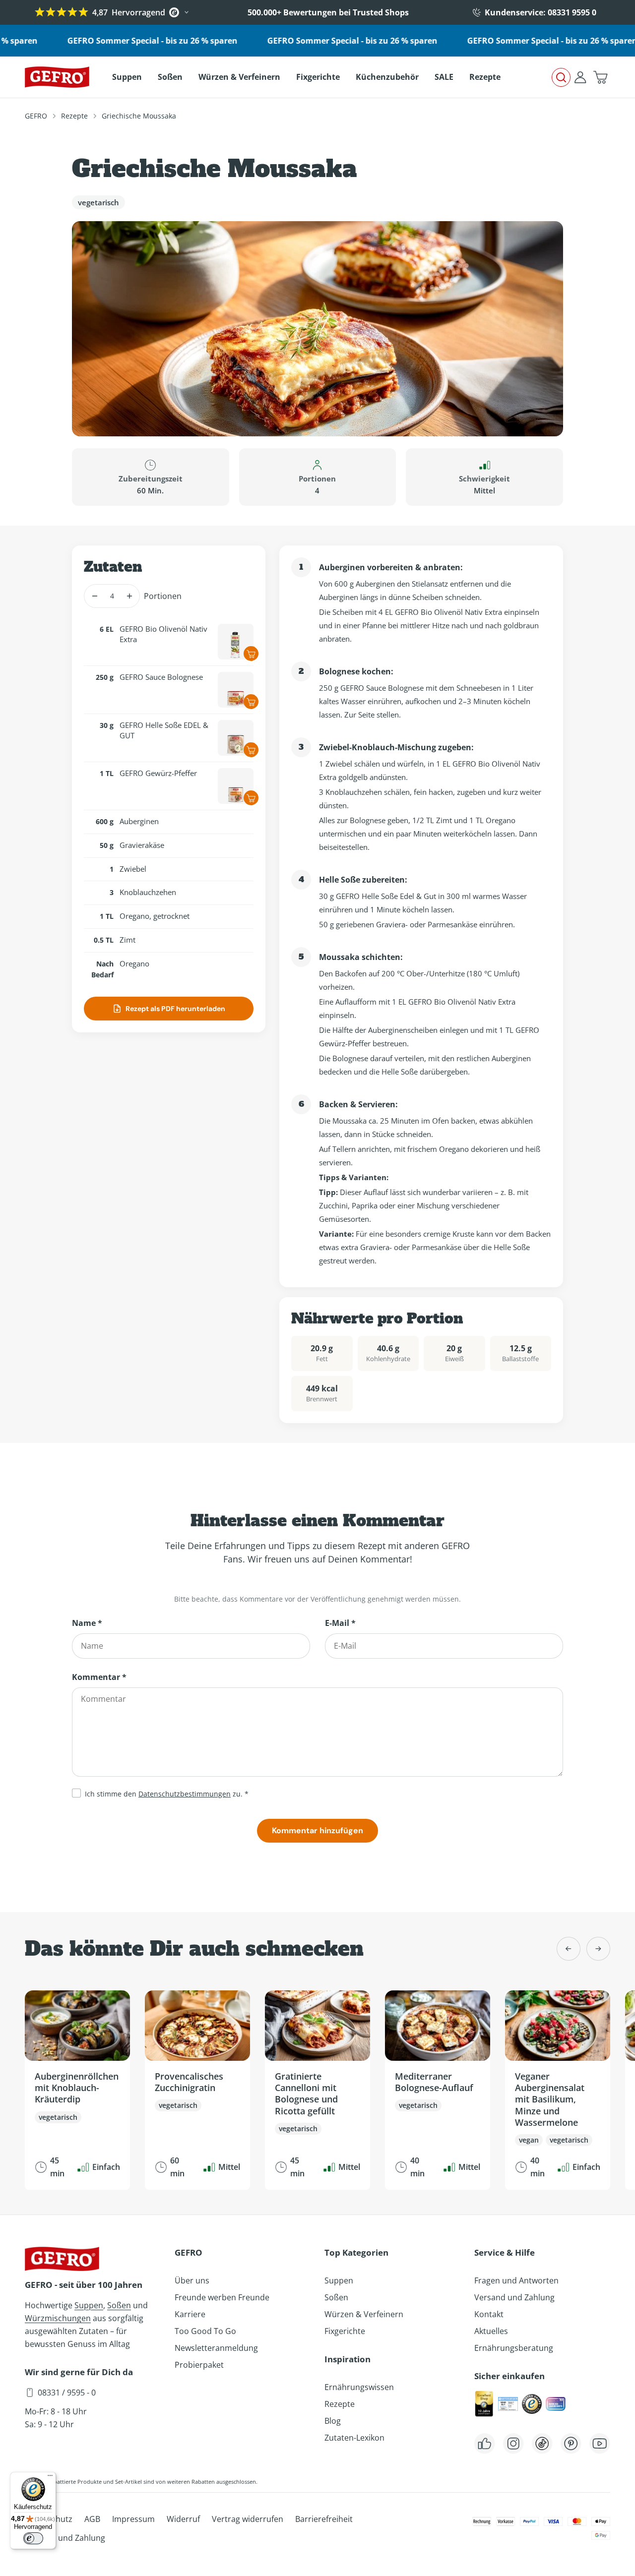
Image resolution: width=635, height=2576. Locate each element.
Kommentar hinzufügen (317, 1830)
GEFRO (36, 116)
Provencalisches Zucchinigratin (189, 2082)
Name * (87, 1623)
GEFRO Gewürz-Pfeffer (158, 773)
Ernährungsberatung (514, 2348)
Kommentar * (99, 1677)
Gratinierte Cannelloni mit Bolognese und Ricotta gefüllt (306, 2094)
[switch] (33, 2538)
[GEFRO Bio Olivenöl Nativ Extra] (236, 642)
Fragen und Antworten (516, 2280)
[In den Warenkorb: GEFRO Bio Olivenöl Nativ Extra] (251, 654)
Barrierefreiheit (324, 2519)
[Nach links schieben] (569, 1949)
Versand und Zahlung (514, 2297)
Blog (333, 2421)
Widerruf (183, 2519)
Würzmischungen (58, 2318)
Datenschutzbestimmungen (185, 1794)
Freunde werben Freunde (222, 2297)
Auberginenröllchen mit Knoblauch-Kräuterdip (77, 2088)
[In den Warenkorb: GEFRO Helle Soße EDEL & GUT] (251, 750)
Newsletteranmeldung (216, 2348)
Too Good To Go (205, 2331)
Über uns (192, 2280)
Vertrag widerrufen (248, 2519)
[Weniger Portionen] (95, 596)
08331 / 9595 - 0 (67, 2393)
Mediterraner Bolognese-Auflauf (434, 2082)
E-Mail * (340, 1623)
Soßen (119, 2305)
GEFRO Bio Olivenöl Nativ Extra (163, 634)
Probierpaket (199, 2365)
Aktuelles (491, 2331)
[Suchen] (561, 77)
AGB (92, 2519)
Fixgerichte (345, 2331)
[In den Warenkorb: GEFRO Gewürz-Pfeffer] (251, 798)
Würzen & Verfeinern (364, 2314)
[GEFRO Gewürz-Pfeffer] (236, 786)
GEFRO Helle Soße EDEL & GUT (164, 730)
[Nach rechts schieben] (598, 1949)
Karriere (190, 2314)
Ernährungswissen (359, 2387)
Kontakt (489, 2314)
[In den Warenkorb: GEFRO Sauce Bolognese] (251, 702)
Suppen (89, 2305)
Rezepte (74, 116)
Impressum (133, 2519)
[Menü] (50, 2478)
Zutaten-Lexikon (354, 2438)
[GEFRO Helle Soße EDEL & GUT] (236, 738)
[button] (600, 77)
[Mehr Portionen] (129, 596)
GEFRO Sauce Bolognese (161, 677)
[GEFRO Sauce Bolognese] (236, 690)
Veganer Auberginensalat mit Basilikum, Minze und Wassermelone (550, 2099)
